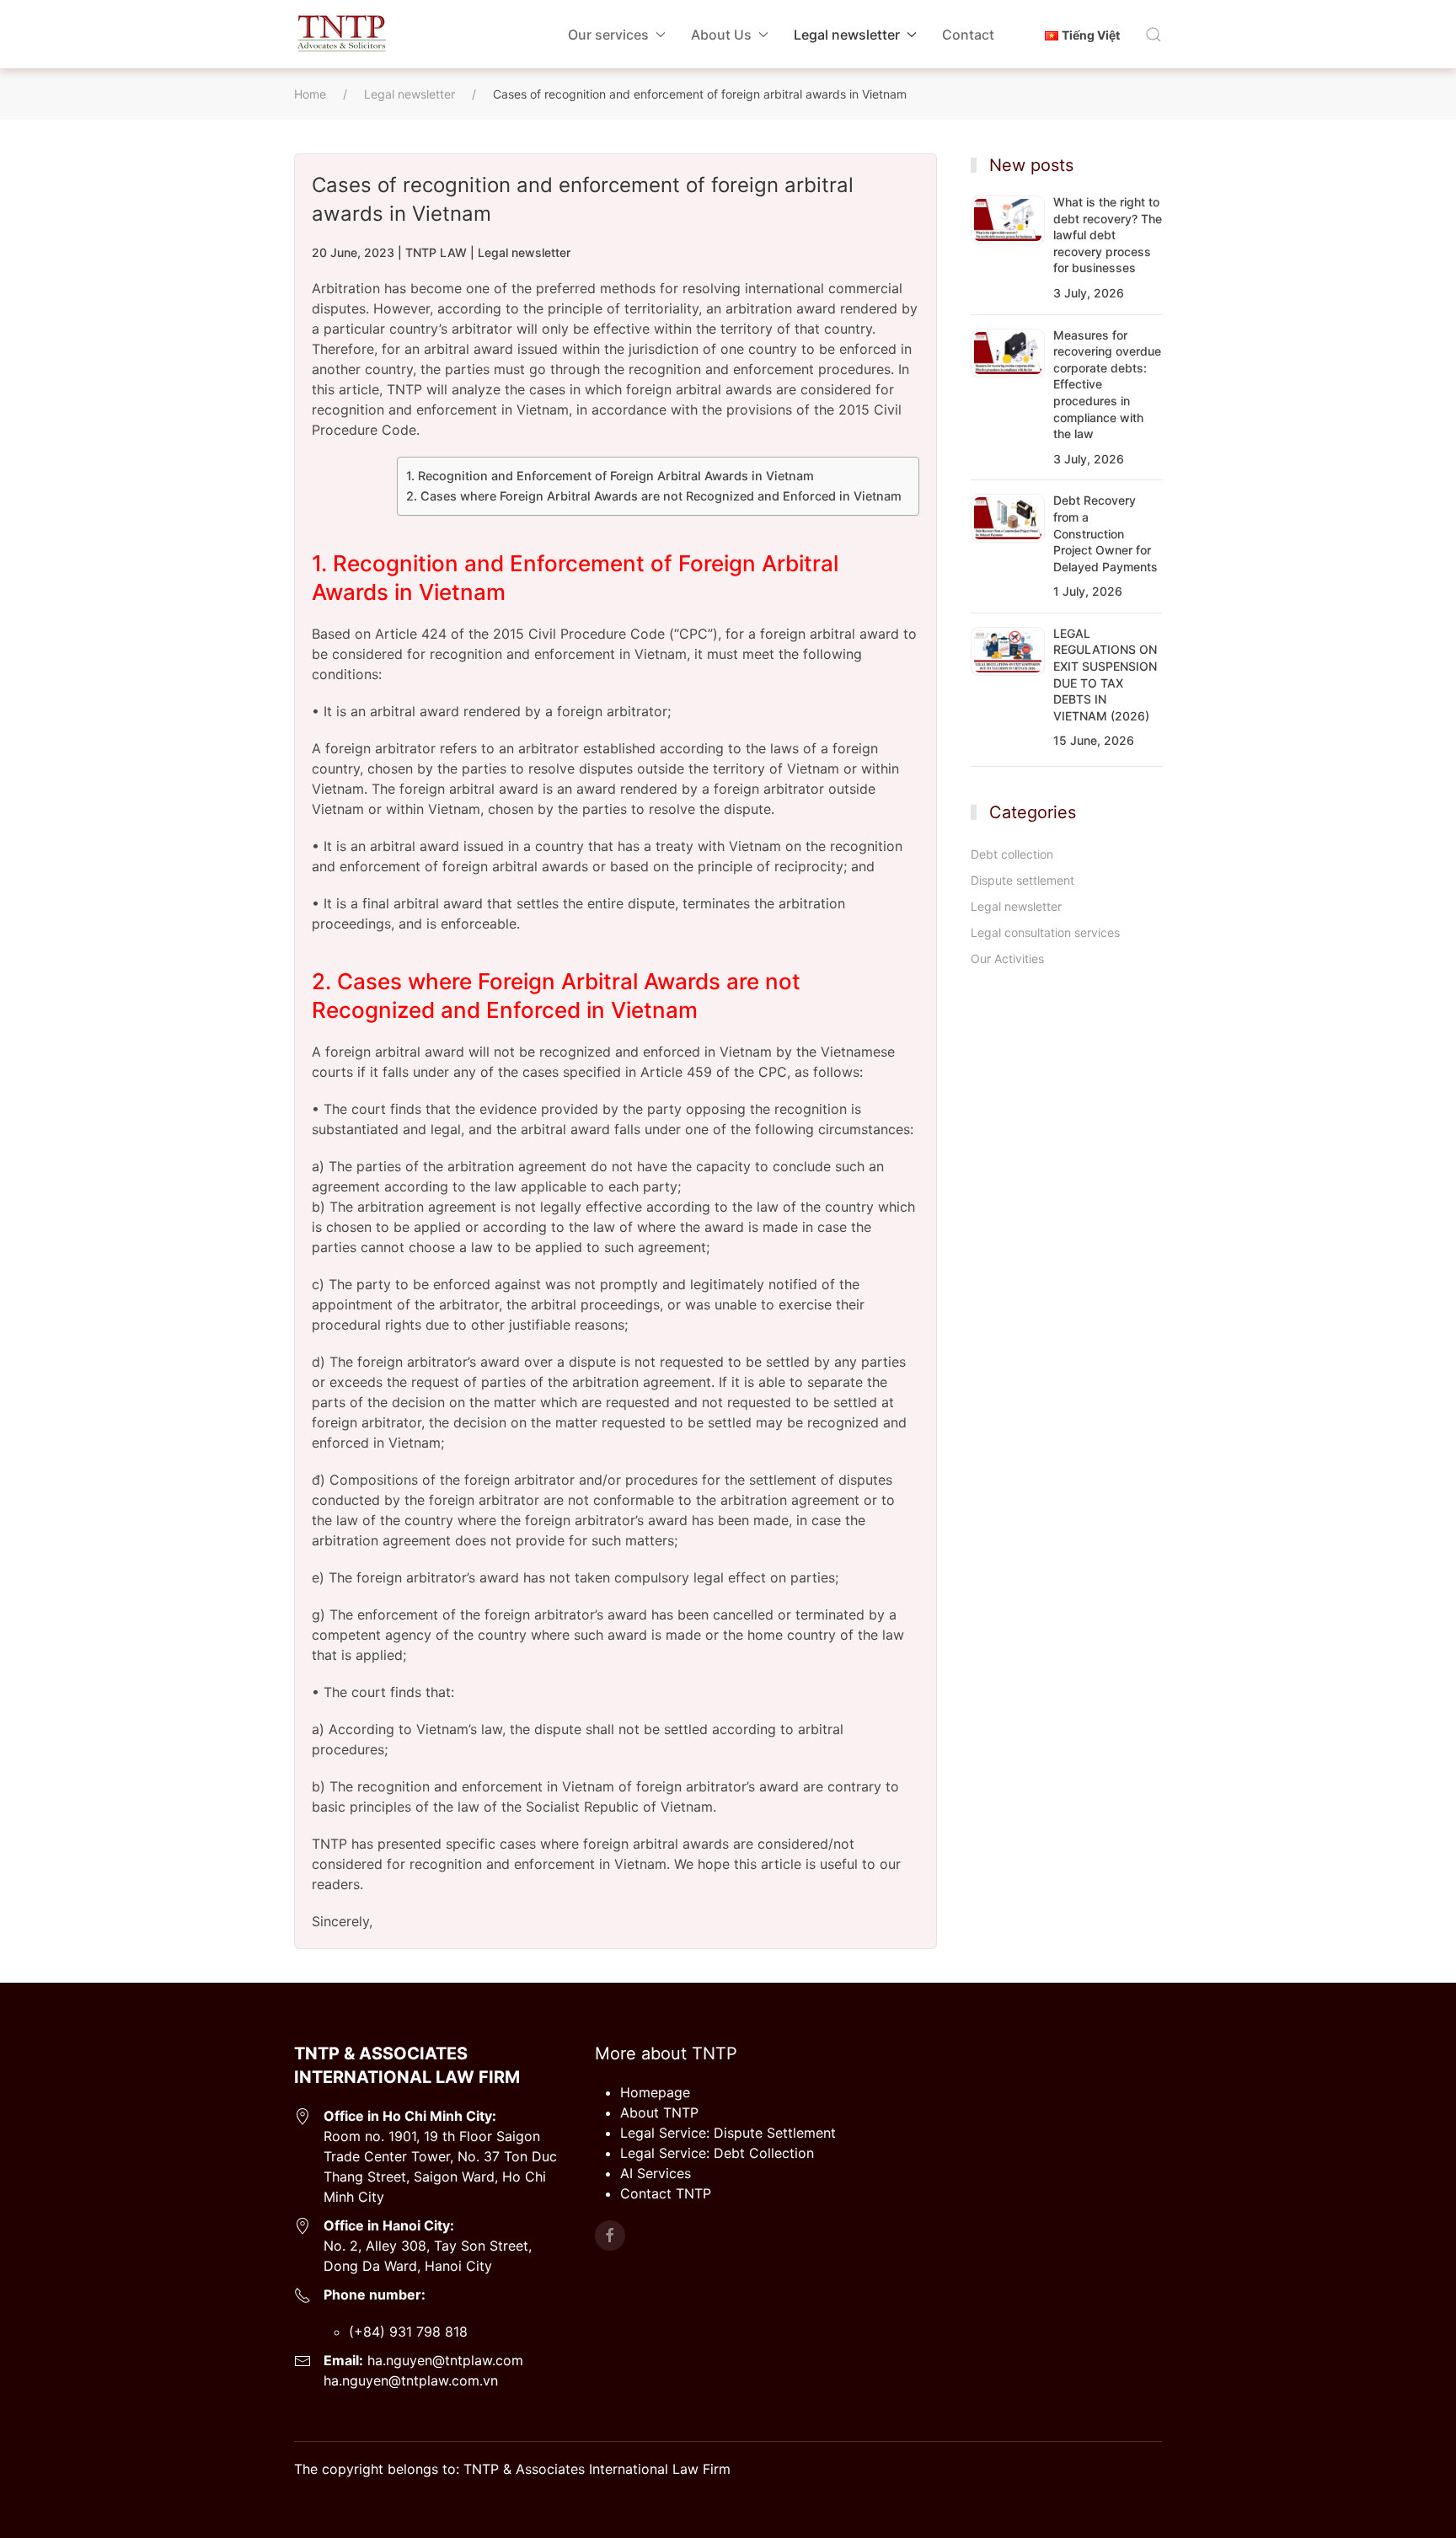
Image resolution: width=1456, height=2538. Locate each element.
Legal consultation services (1045, 932)
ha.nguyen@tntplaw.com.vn (411, 2380)
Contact (968, 35)
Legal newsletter (524, 252)
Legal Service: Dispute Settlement (728, 2133)
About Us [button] (721, 35)
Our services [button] (608, 35)
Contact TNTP (666, 2193)
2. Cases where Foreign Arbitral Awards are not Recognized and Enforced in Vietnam (654, 496)
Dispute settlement (1022, 880)
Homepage (655, 2092)
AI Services (656, 2173)
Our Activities (1007, 958)
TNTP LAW (436, 252)
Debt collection (1012, 854)
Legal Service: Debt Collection (717, 2153)
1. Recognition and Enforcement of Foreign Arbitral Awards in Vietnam (610, 476)
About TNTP (659, 2112)
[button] (1154, 35)
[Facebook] (610, 2235)
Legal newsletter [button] (847, 35)
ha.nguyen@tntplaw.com (443, 2360)
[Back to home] (341, 34)
